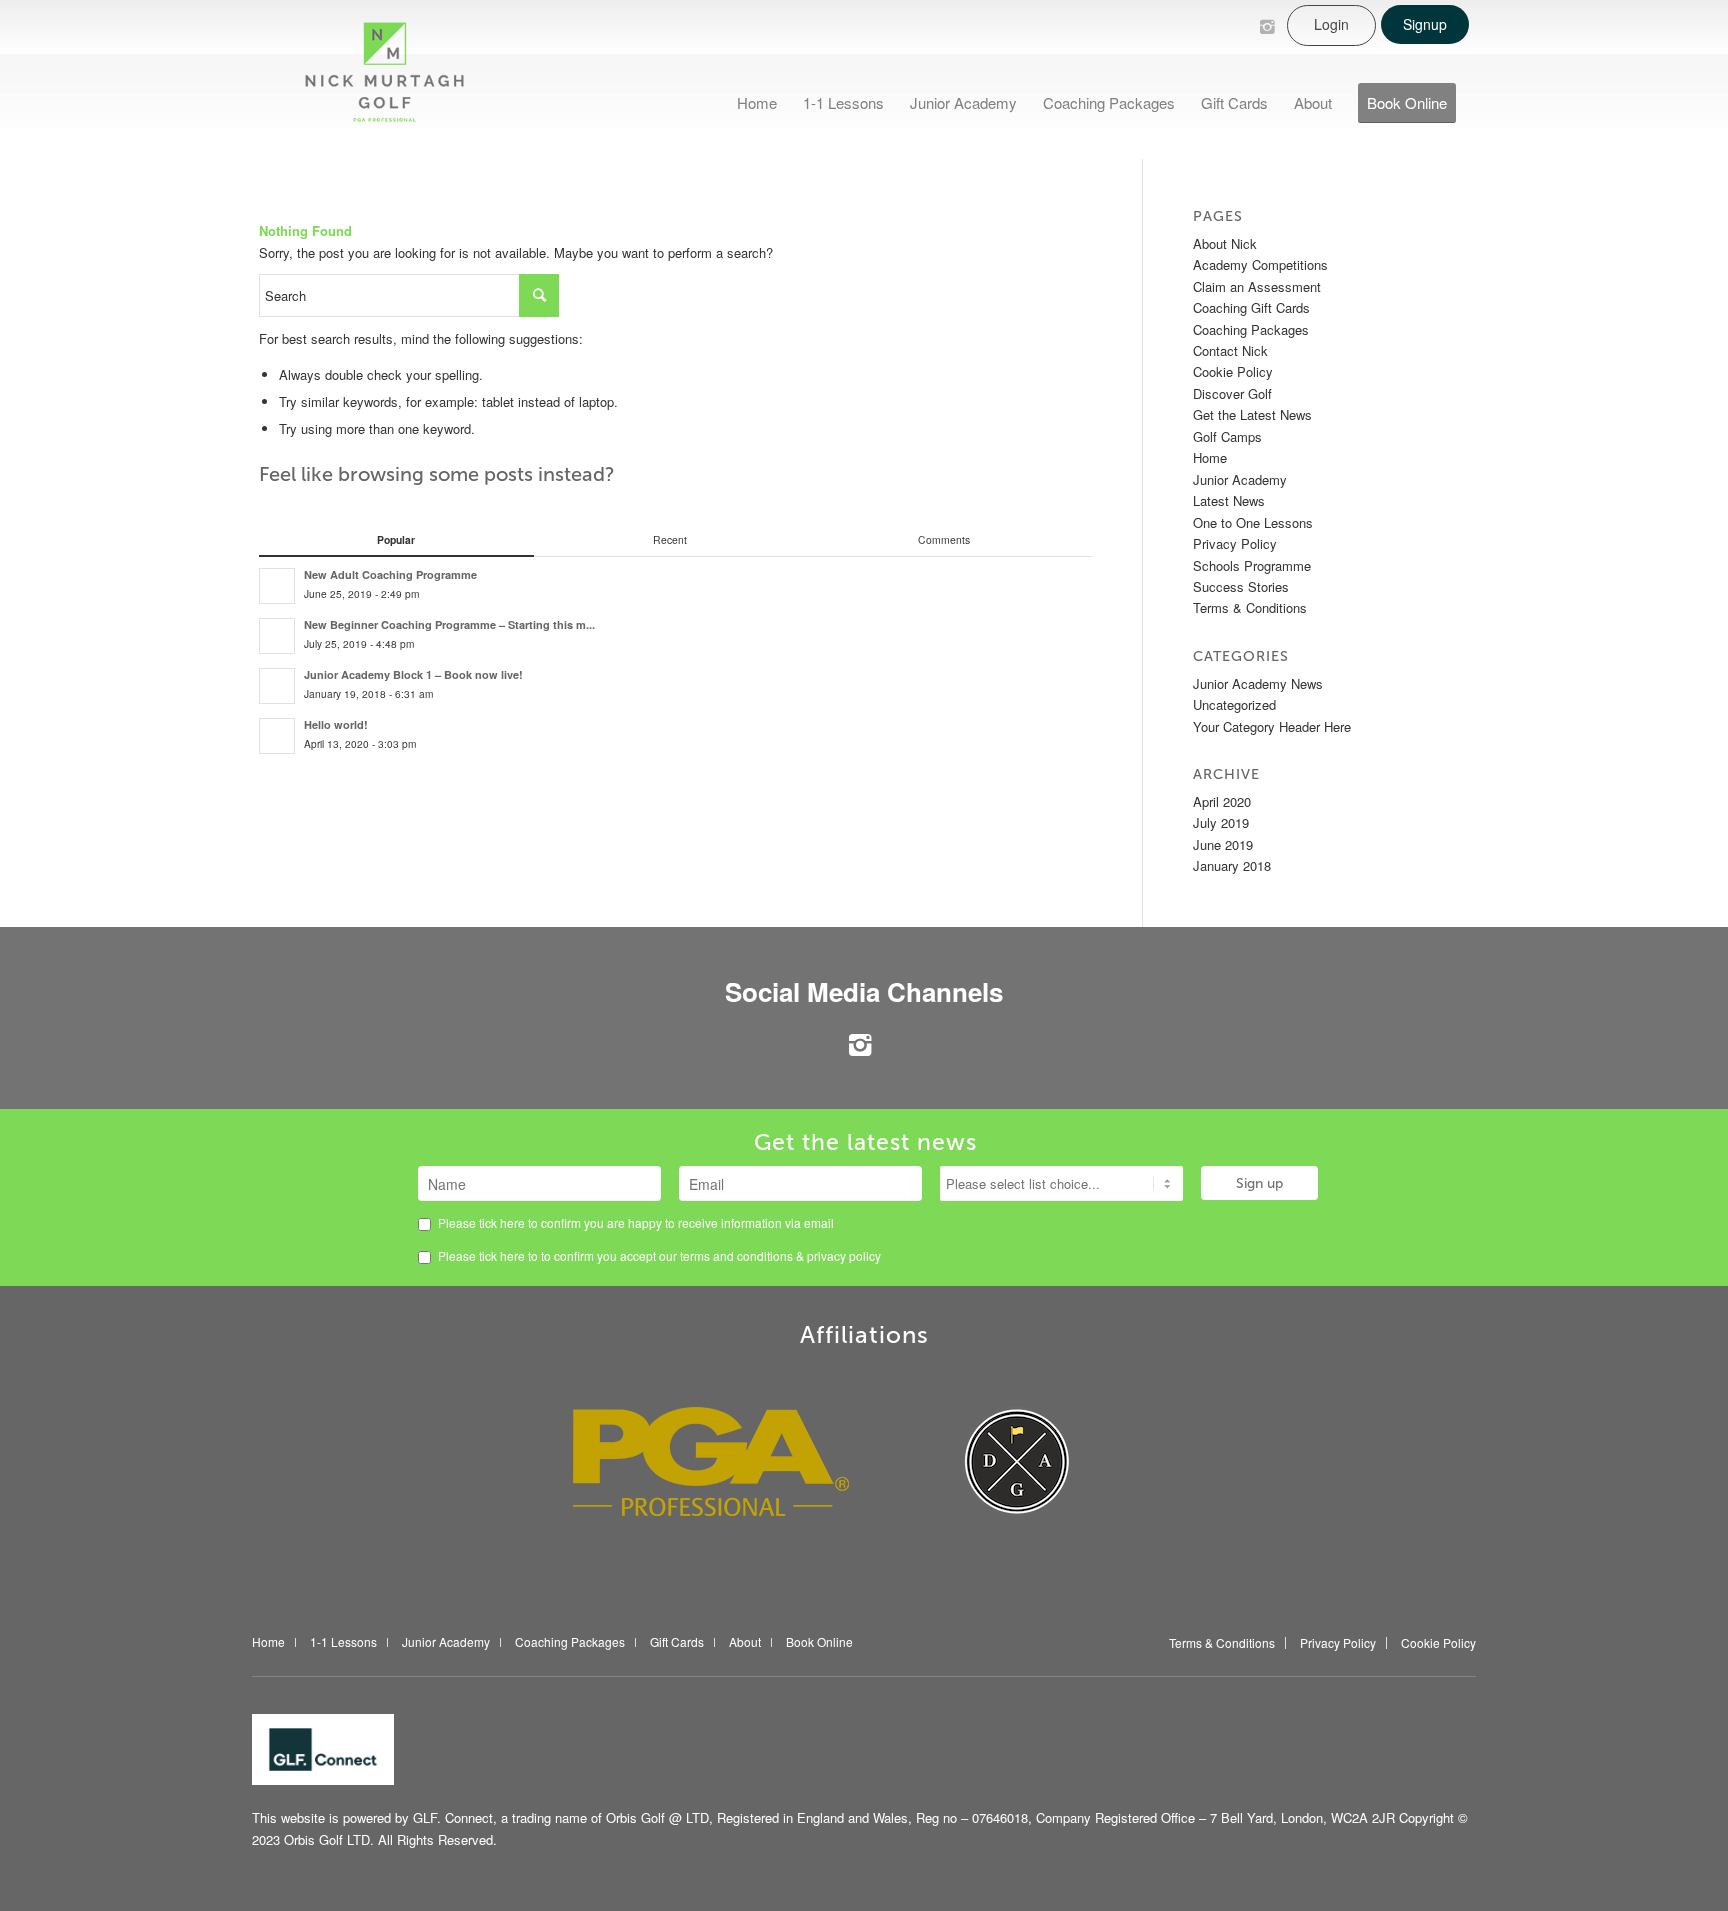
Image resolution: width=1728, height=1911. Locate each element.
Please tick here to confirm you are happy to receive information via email (634, 1222)
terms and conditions (738, 1255)
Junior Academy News (1258, 683)
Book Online (819, 1642)
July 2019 (1221, 822)
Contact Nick (1230, 350)
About (745, 1642)
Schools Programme (1252, 565)
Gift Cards (677, 1642)
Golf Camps (1227, 436)
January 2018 (1232, 865)
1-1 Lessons (343, 1642)
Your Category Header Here (1272, 726)
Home (1210, 457)
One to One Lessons (1253, 522)
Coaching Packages (1251, 329)
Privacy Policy (1235, 543)
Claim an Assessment (1257, 286)
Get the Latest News (1252, 414)
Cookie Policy (1233, 371)
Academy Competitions (1260, 264)
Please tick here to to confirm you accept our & (658, 1255)
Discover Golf (1232, 393)
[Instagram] (1267, 26)
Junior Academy (1240, 479)
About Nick (1225, 243)
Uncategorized (1234, 704)
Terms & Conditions (1250, 607)
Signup (1425, 24)
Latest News (1229, 500)
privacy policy (844, 1255)
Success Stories (1241, 586)
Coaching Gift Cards (1251, 307)
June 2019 (1223, 844)
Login (1331, 24)
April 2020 (1222, 801)
